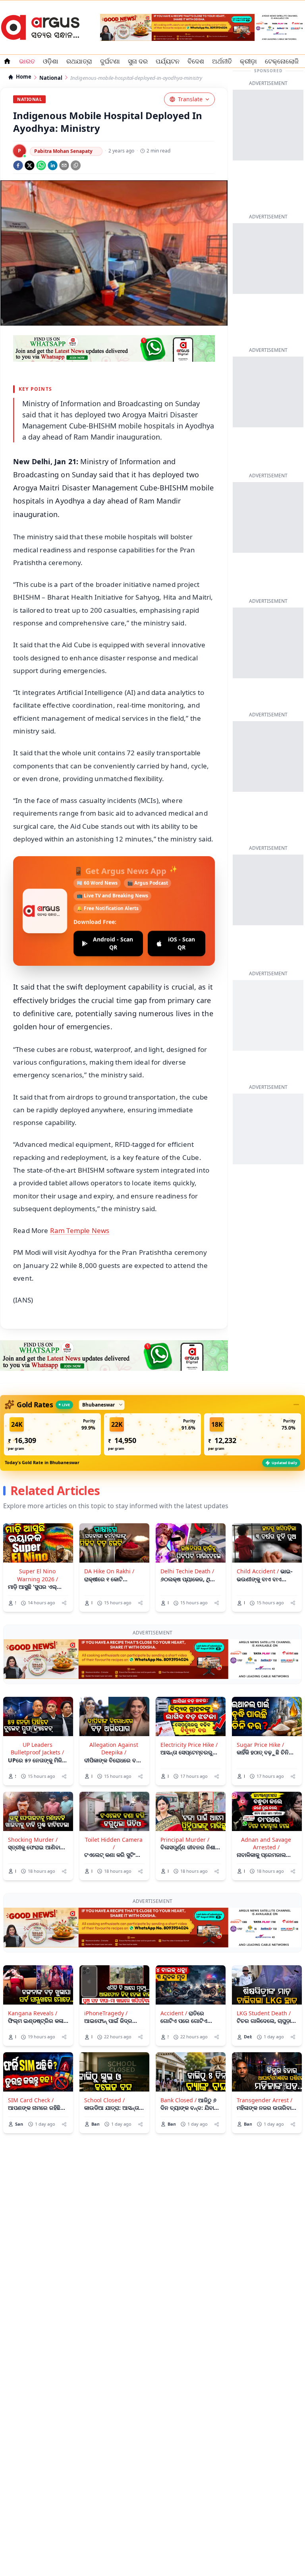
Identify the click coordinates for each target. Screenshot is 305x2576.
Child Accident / (258, 1571)
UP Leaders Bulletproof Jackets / (37, 1748)
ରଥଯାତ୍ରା (79, 61)
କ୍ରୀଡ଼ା (248, 61)
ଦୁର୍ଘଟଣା (110, 61)
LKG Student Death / (264, 2013)
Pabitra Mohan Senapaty (63, 151)
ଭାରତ (27, 61)
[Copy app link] (76, 165)
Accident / (174, 2013)
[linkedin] (53, 165)
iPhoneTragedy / (106, 2013)
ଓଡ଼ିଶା (51, 61)
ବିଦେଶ (196, 61)
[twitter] (30, 165)
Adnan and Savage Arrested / (266, 1843)
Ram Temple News (80, 1230)
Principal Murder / (185, 1840)
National (51, 78)
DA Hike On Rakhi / (109, 1571)
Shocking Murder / (33, 1840)
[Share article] (64, 1603)
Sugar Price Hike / (260, 1745)
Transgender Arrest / (264, 2100)
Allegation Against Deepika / (114, 1748)
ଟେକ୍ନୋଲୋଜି (282, 61)
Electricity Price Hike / (189, 1745)
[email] (64, 165)
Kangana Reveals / (33, 2013)
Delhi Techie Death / (187, 1571)
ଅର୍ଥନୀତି (222, 61)
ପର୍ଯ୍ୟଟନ (168, 61)
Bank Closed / (179, 2100)
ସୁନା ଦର (138, 61)
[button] (52, 1434)
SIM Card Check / (31, 2100)
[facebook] (18, 165)
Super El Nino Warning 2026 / (38, 1575)
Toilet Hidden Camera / (114, 1843)
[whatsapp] (41, 165)
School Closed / (104, 2100)
